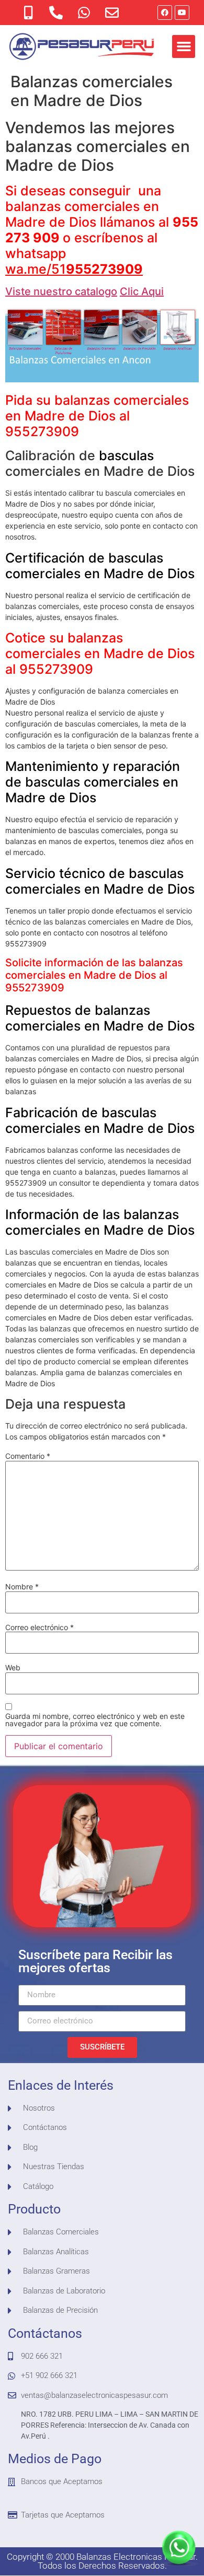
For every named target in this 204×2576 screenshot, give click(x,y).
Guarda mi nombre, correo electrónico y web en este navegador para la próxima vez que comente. (95, 1720)
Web (13, 1668)
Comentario (28, 1456)
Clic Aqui (142, 291)
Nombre (22, 1587)
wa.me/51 (74, 269)
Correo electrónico (39, 1627)
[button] (184, 46)
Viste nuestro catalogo (61, 291)
